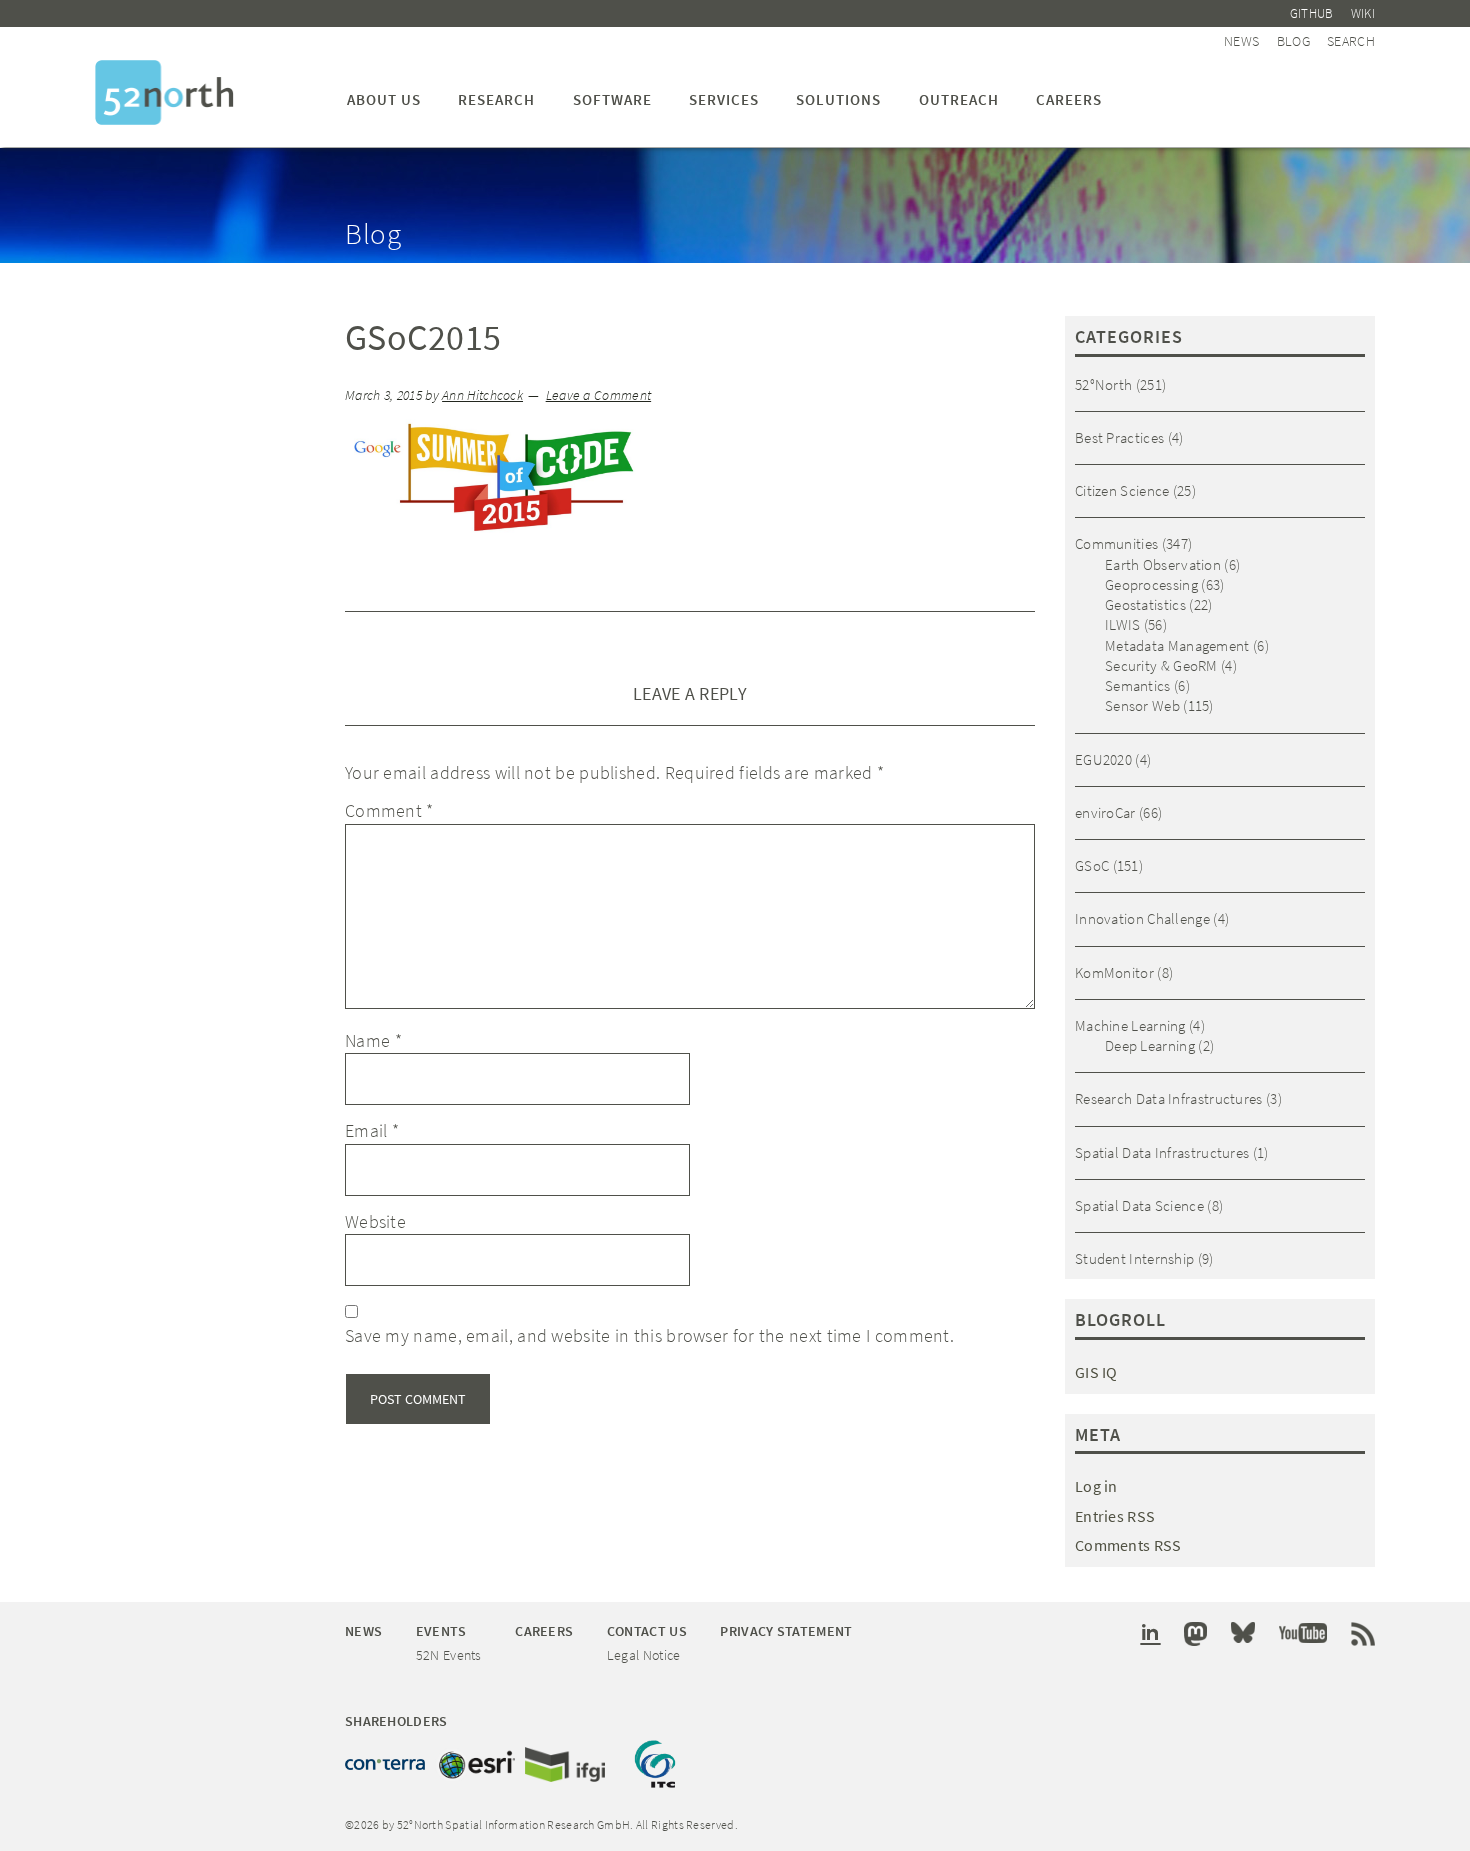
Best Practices (1119, 437)
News (1241, 41)
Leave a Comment (599, 395)
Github (1312, 13)
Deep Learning (1150, 1045)
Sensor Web (1142, 705)
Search (1351, 41)
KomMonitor (1114, 972)
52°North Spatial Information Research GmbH (164, 92)
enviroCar (1105, 812)
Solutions (838, 99)
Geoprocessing (1151, 584)
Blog (1293, 41)
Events (441, 1631)
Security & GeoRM (1161, 665)
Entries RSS (1115, 1516)
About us (384, 99)
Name (373, 1040)
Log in (1096, 1486)
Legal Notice (644, 1655)
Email (372, 1130)
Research (496, 99)
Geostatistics (1145, 604)
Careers (1069, 99)
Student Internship (1134, 1258)
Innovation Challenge (1142, 918)
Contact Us (647, 1631)
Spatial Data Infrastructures (1162, 1152)
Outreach (959, 99)
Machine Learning (1130, 1025)
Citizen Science (1122, 490)
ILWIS (1123, 624)
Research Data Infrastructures (1169, 1098)
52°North (1103, 384)
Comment (389, 810)
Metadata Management (1177, 645)
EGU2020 (1103, 759)
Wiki (1363, 13)
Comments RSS (1128, 1545)
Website (375, 1221)
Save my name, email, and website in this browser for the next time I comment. (649, 1335)
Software (612, 99)
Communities (1116, 543)
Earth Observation (1163, 564)
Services (724, 99)
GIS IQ (1096, 1372)
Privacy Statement (786, 1631)
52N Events (449, 1655)
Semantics (1138, 685)
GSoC (1092, 865)
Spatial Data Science (1139, 1205)
